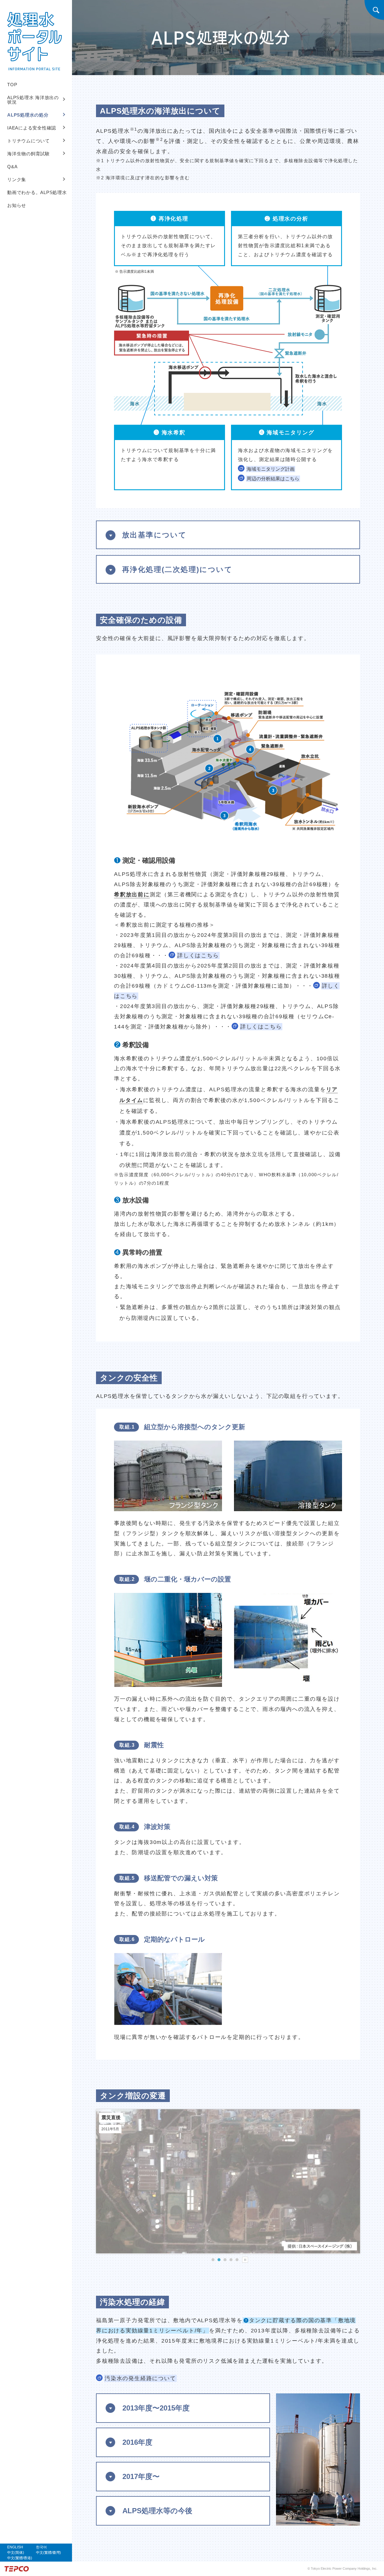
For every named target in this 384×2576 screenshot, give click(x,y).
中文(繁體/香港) (20, 2558)
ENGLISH (15, 2547)
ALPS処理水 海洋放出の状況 (33, 100)
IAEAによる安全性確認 (32, 128)
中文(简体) (16, 2553)
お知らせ (17, 205)
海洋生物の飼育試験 (28, 154)
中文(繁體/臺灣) (48, 2553)
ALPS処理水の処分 (28, 115)
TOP (12, 85)
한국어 (41, 2547)
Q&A (12, 167)
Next (352, 2182)
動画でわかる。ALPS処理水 (37, 192)
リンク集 (17, 179)
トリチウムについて (28, 141)
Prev (104, 2182)
